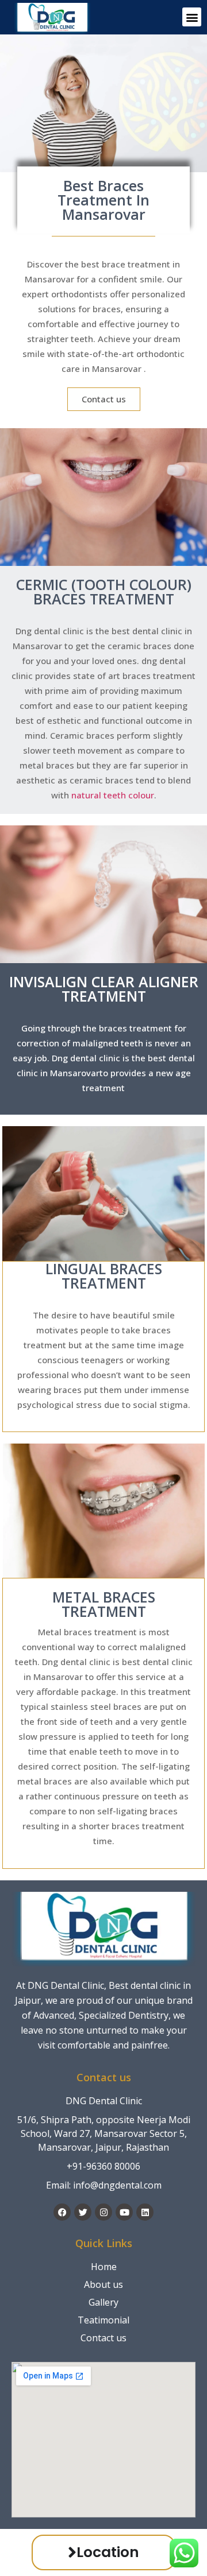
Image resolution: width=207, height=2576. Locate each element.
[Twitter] (83, 2212)
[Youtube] (124, 2212)
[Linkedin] (145, 2212)
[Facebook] (62, 2212)
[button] (192, 17)
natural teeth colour (113, 795)
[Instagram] (103, 2212)
